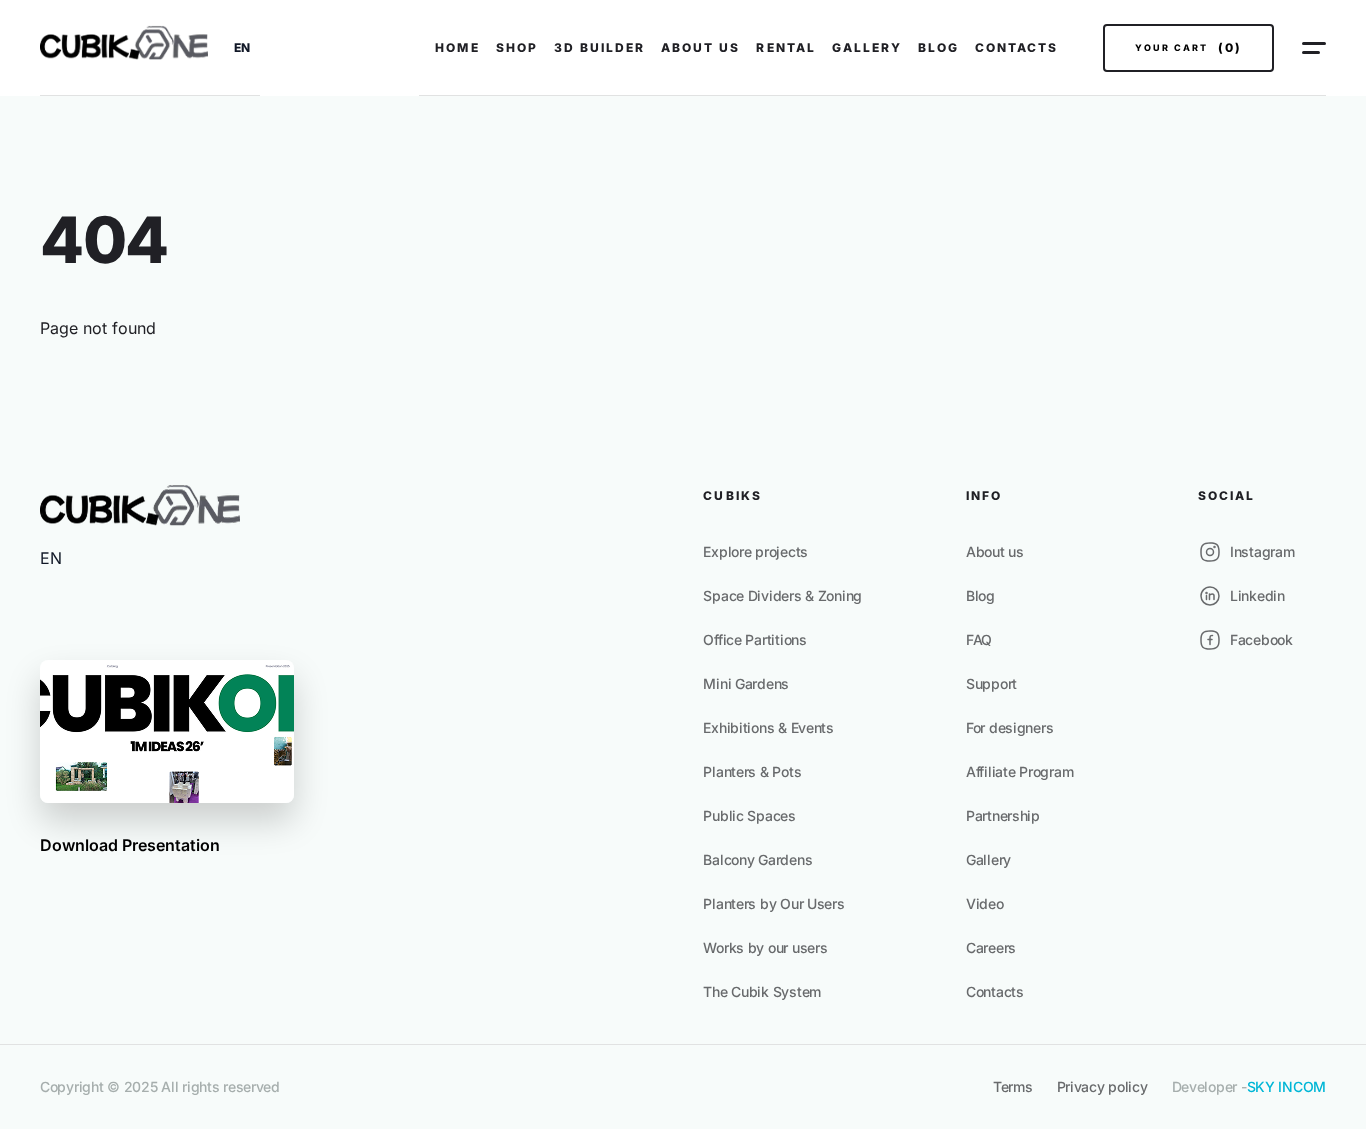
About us (700, 47)
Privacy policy (1102, 1086)
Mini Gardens (746, 683)
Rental (785, 47)
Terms (1013, 1086)
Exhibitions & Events (768, 727)
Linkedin (1257, 595)
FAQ (979, 639)
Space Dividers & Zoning (782, 595)
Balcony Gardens (757, 859)
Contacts (1016, 47)
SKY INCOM (1286, 1086)
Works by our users (765, 947)
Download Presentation (130, 845)
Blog (938, 47)
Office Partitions (754, 639)
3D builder (599, 47)
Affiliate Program (1019, 771)
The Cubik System (762, 991)
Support (991, 683)
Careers (991, 947)
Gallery (867, 47)
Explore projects (755, 551)
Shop (517, 47)
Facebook (1261, 639)
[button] (242, 48)
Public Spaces (749, 815)
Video (985, 903)
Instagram (1262, 551)
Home (457, 47)
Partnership (1003, 815)
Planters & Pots (752, 771)
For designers (1009, 727)
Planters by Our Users (773, 903)
